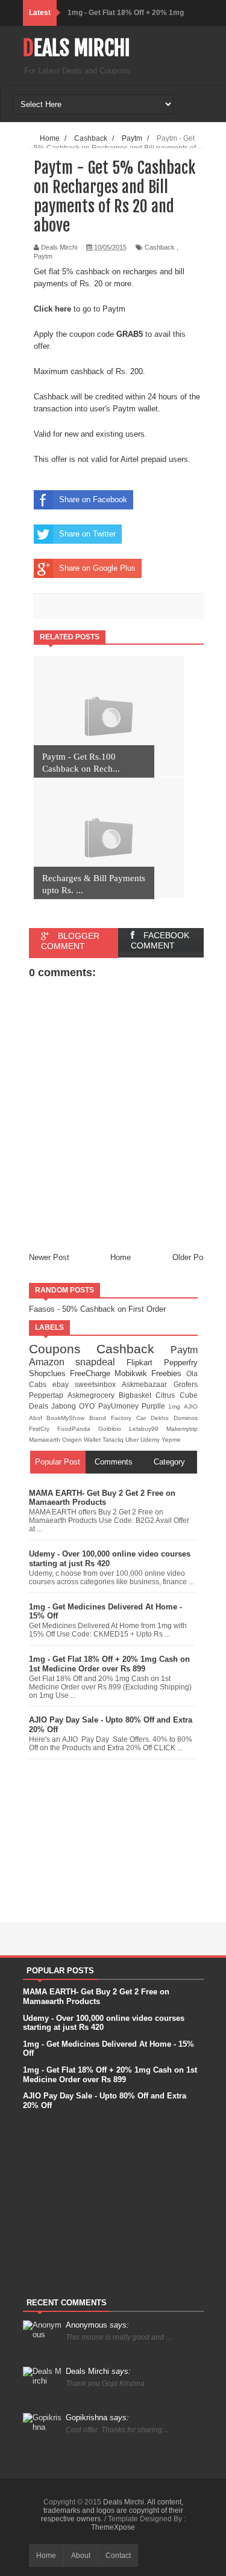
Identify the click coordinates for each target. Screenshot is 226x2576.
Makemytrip (182, 1429)
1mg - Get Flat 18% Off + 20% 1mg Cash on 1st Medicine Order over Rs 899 (109, 1664)
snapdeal (101, 1362)
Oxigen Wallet (82, 1440)
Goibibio (114, 1429)
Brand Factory (113, 1418)
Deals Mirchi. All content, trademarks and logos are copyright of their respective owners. (112, 2510)
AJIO (191, 1406)
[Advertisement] (113, 1838)
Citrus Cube (176, 1395)
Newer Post (49, 1257)
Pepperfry (181, 1363)
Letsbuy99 (148, 1429)
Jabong (65, 1406)
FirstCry (43, 1429)
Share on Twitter (87, 534)
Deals (40, 1406)
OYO (88, 1406)
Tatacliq (114, 1440)
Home (121, 1257)
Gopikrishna (97, 2418)
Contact (118, 2556)
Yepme (171, 1440)
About (81, 2556)
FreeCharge (92, 1373)
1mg (176, 1406)
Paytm (43, 256)
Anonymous (97, 2325)
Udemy (151, 1440)
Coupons (63, 1349)
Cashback (160, 247)
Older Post (191, 1257)
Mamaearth (46, 1440)
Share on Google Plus (97, 568)
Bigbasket (137, 1395)
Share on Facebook (93, 500)
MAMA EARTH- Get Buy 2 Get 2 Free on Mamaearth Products (102, 1498)
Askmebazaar (147, 1384)
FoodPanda (78, 1429)
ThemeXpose (113, 2527)
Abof (38, 1418)
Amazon (52, 1362)
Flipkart (145, 1363)
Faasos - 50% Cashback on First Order (97, 1309)
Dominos (186, 1418)
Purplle (155, 1406)
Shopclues (49, 1373)
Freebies (168, 1373)
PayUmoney (120, 1406)
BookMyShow (68, 1418)
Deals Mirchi (77, 48)
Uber (133, 1440)
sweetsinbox (98, 1384)
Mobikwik (133, 1373)
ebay (64, 1384)
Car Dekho (155, 1418)
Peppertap (48, 1395)
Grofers (186, 1384)
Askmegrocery (93, 1395)
